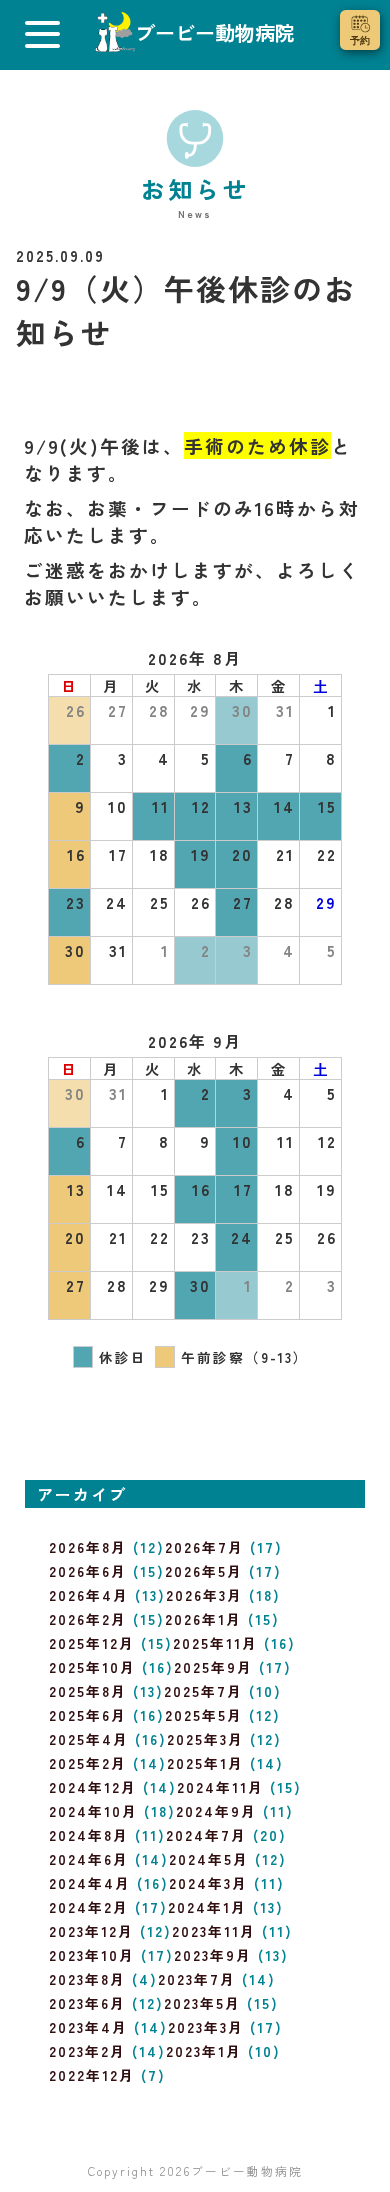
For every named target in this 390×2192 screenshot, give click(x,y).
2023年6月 (87, 2003)
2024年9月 (216, 1811)
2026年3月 (204, 1595)
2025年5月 (204, 1715)
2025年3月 (205, 1739)
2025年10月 (92, 1667)
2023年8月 (87, 1979)
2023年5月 (202, 2003)
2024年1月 (207, 1907)
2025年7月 (203, 1691)
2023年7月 (197, 1979)
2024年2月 (89, 1907)
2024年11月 (220, 1787)
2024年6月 (89, 1859)
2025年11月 (215, 1643)
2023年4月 (88, 2027)
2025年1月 (205, 1763)
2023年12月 (91, 1931)
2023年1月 (204, 2051)
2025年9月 (213, 1667)
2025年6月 (88, 1715)
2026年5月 (204, 1571)
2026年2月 (88, 1619)
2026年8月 (88, 1547)
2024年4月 (90, 1883)
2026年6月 (88, 1571)
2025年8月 (88, 1691)
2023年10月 (92, 1955)
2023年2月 (87, 2051)
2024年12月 (93, 1787)
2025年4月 (89, 1739)
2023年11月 (214, 1931)
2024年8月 (89, 1835)
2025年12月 (92, 1643)
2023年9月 (213, 1955)
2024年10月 (93, 1811)
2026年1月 (203, 1619)
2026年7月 (204, 1547)
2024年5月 (209, 1859)
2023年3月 (206, 2027)
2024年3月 (208, 1883)
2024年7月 (206, 1835)
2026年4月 (89, 1595)
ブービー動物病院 (247, 2170)
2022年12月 (92, 2075)
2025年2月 (88, 1763)
